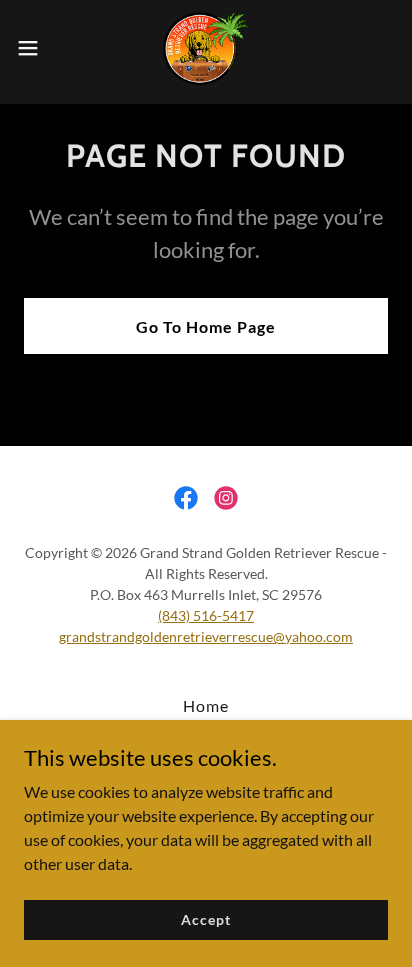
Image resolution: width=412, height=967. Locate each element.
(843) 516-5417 (206, 615)
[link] (206, 48)
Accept (205, 919)
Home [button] (206, 705)
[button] (37, 48)
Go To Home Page (206, 326)
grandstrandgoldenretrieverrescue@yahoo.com (206, 636)
